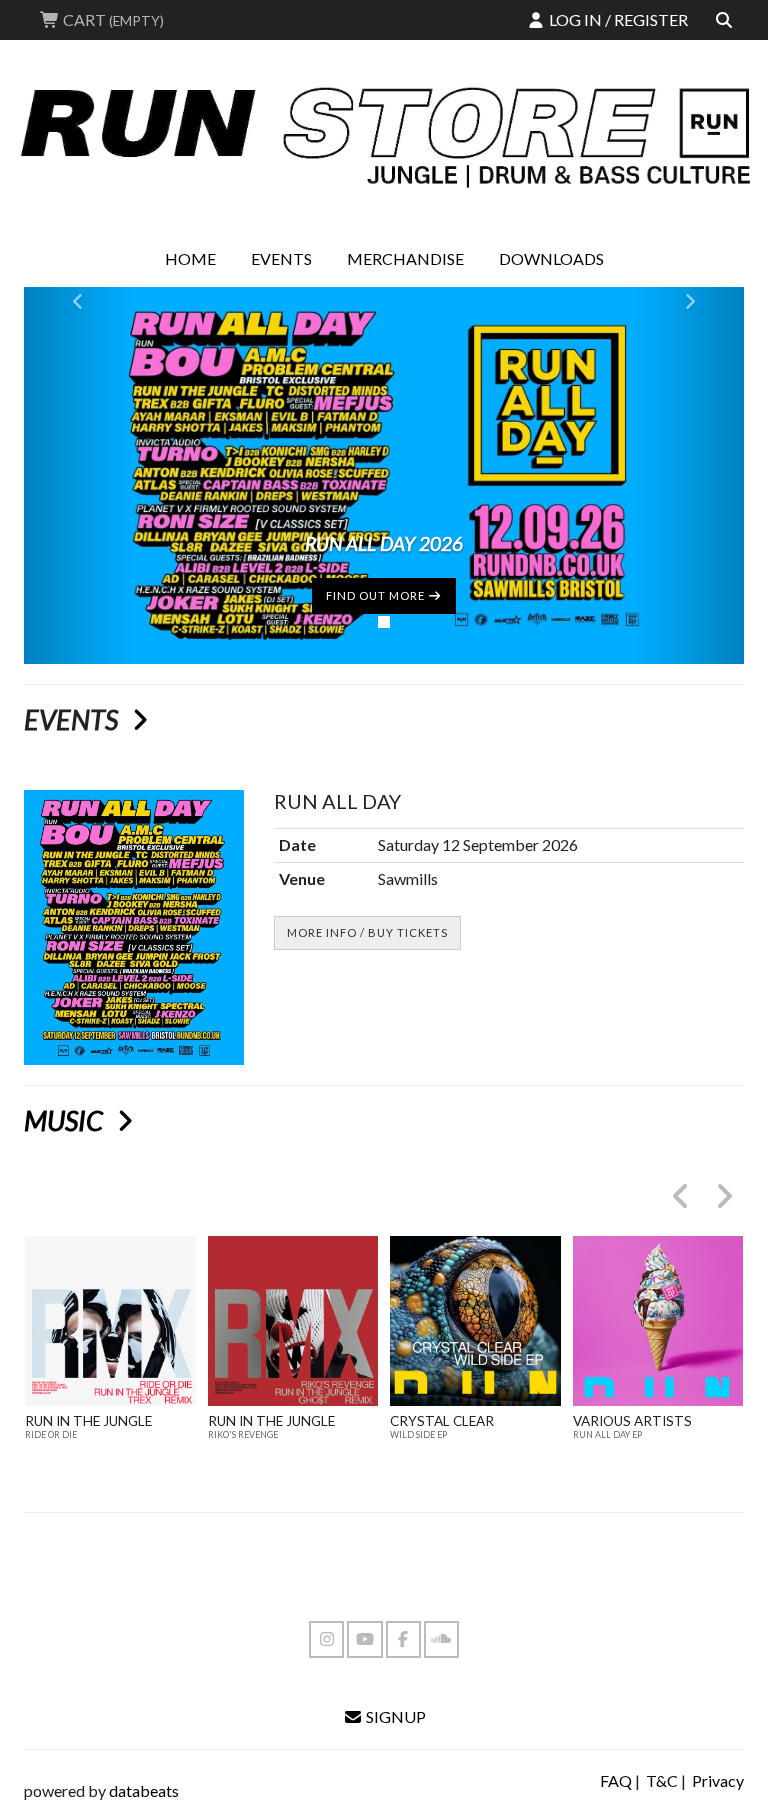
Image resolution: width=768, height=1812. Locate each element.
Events (281, 258)
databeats (144, 1790)
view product (110, 1361)
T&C (662, 1780)
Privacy (718, 1780)
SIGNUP (394, 1716)
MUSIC (66, 1120)
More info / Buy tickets (367, 932)
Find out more (377, 595)
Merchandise (405, 258)
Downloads (551, 258)
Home (190, 258)
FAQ (616, 1780)
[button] (78, 475)
